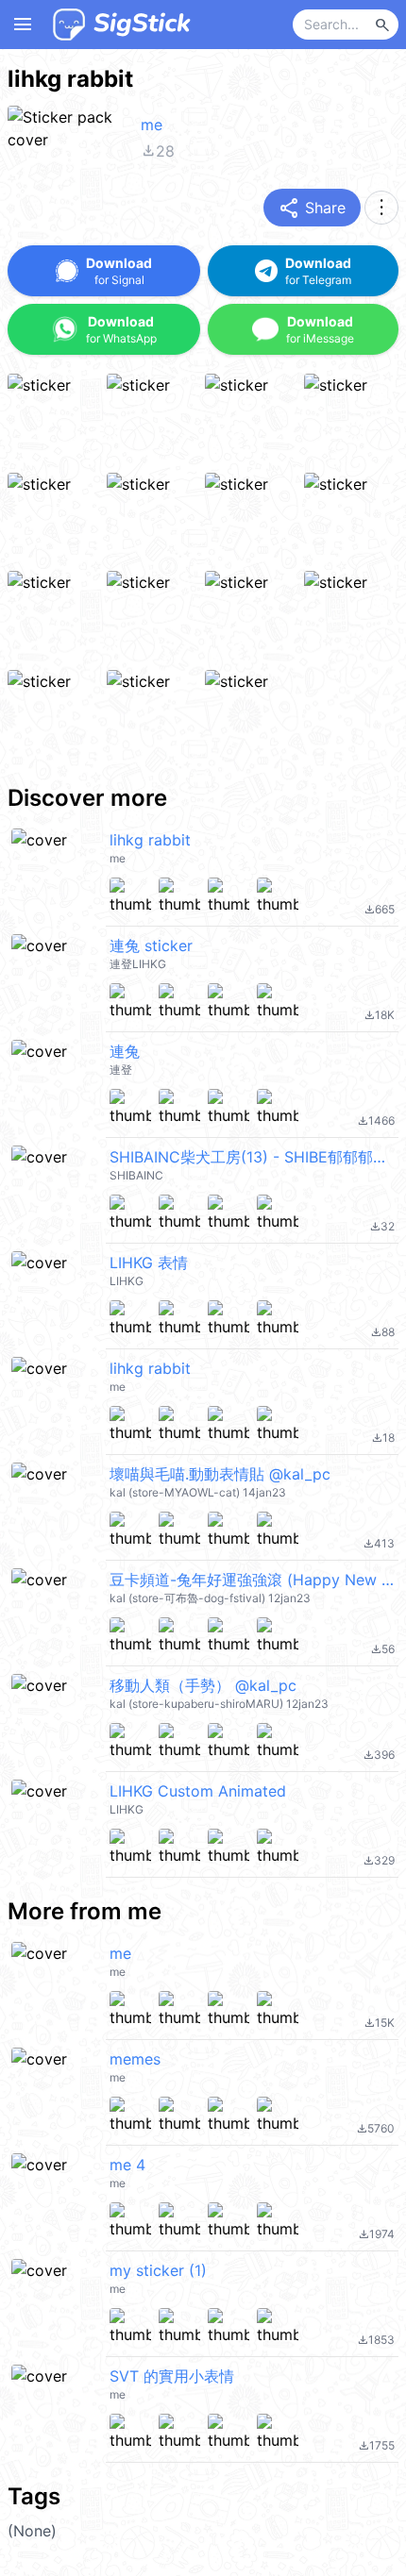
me (152, 125)
